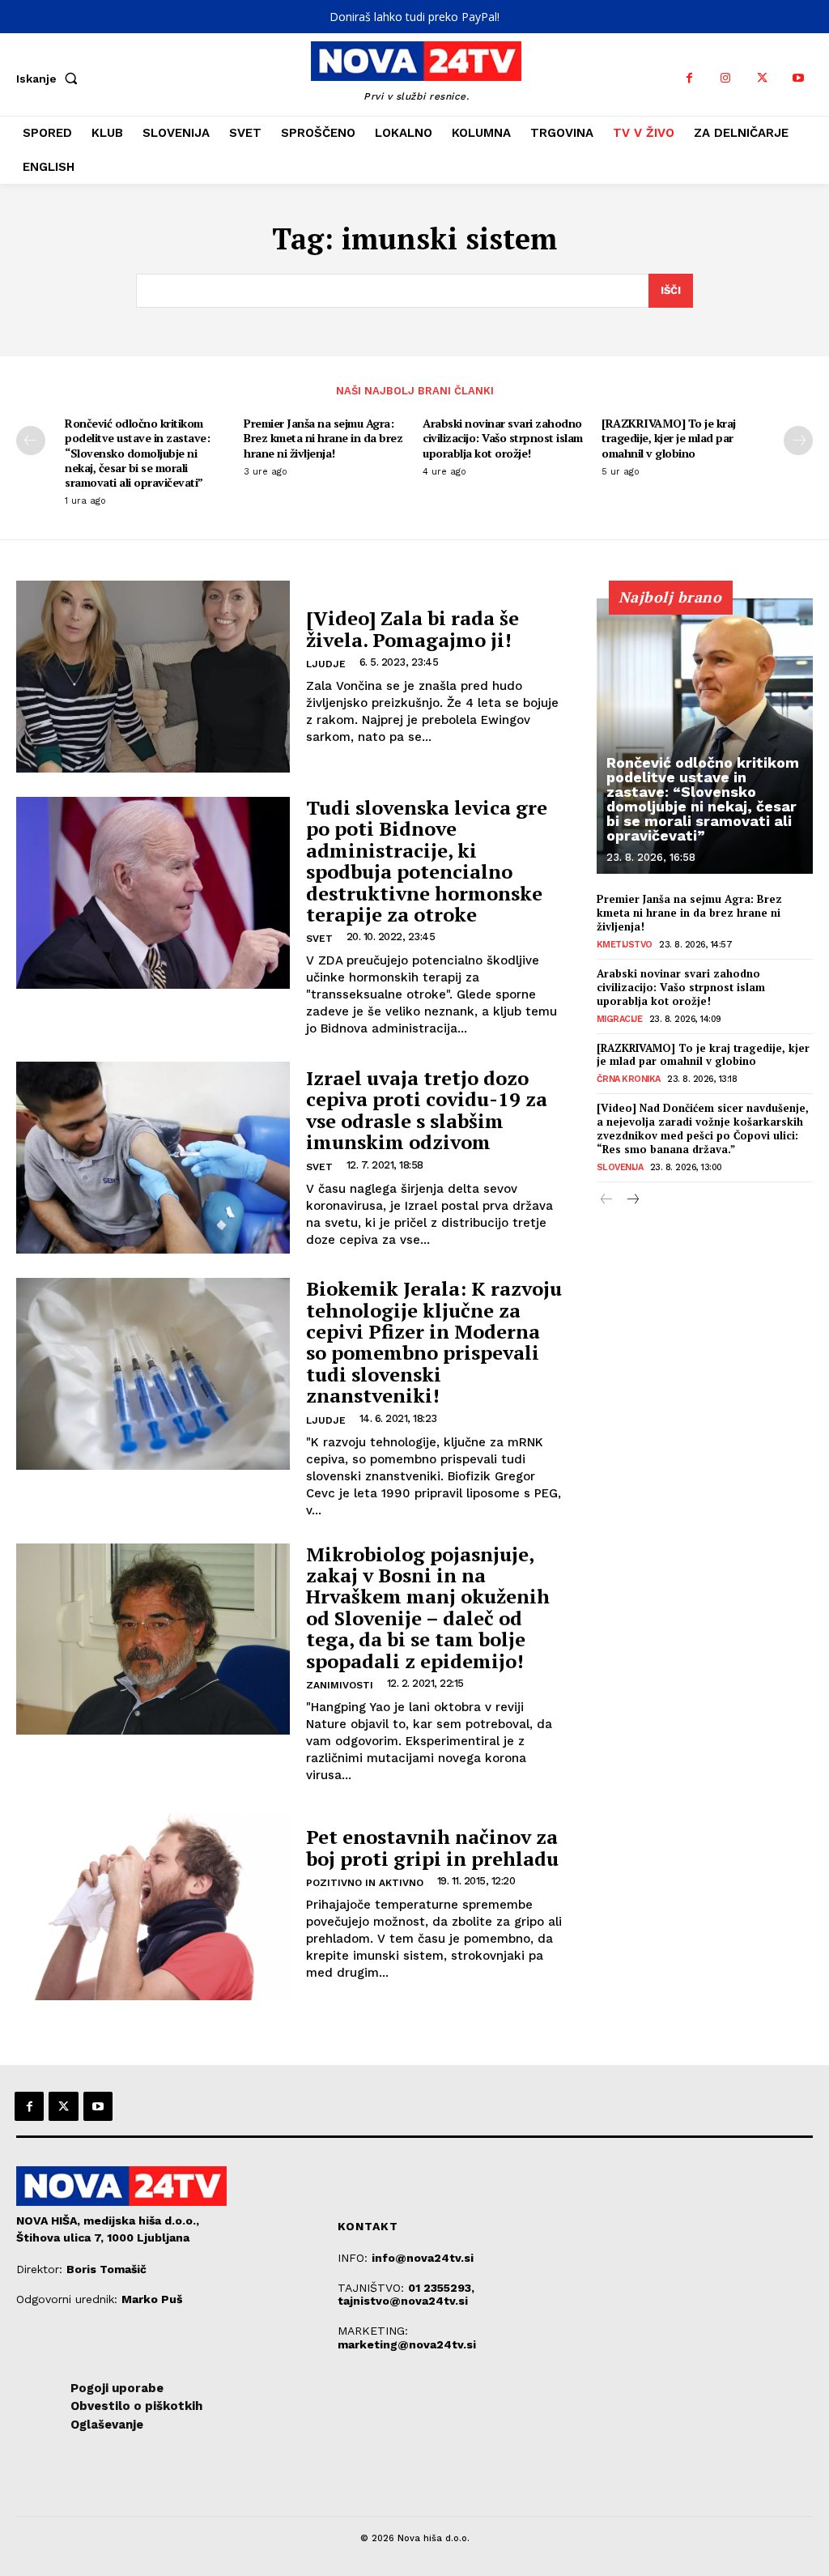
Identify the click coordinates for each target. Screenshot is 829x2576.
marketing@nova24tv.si (407, 2344)
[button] (50, 79)
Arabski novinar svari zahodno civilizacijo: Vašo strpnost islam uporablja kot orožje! (503, 438)
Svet (319, 939)
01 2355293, (441, 2288)
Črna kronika (629, 1079)
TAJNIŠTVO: (373, 2288)
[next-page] (798, 441)
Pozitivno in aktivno (365, 1883)
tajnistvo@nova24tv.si (403, 2301)
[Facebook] (689, 78)
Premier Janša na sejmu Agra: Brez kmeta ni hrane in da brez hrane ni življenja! (323, 438)
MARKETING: (373, 2331)
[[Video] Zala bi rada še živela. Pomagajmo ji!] (153, 677)
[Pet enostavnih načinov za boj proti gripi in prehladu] (153, 1904)
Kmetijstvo (625, 945)
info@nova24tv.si (423, 2258)
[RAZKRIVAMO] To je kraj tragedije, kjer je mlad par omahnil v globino (669, 438)
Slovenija (620, 1167)
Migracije (620, 1019)
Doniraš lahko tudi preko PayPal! (414, 17)
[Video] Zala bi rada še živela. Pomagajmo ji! (412, 628)
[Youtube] (799, 78)
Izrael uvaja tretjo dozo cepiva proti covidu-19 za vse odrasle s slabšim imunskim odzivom (427, 1110)
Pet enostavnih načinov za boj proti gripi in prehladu (432, 1847)
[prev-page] (31, 441)
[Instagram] (726, 78)
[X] (762, 78)
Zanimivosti (340, 1685)
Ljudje (326, 664)
